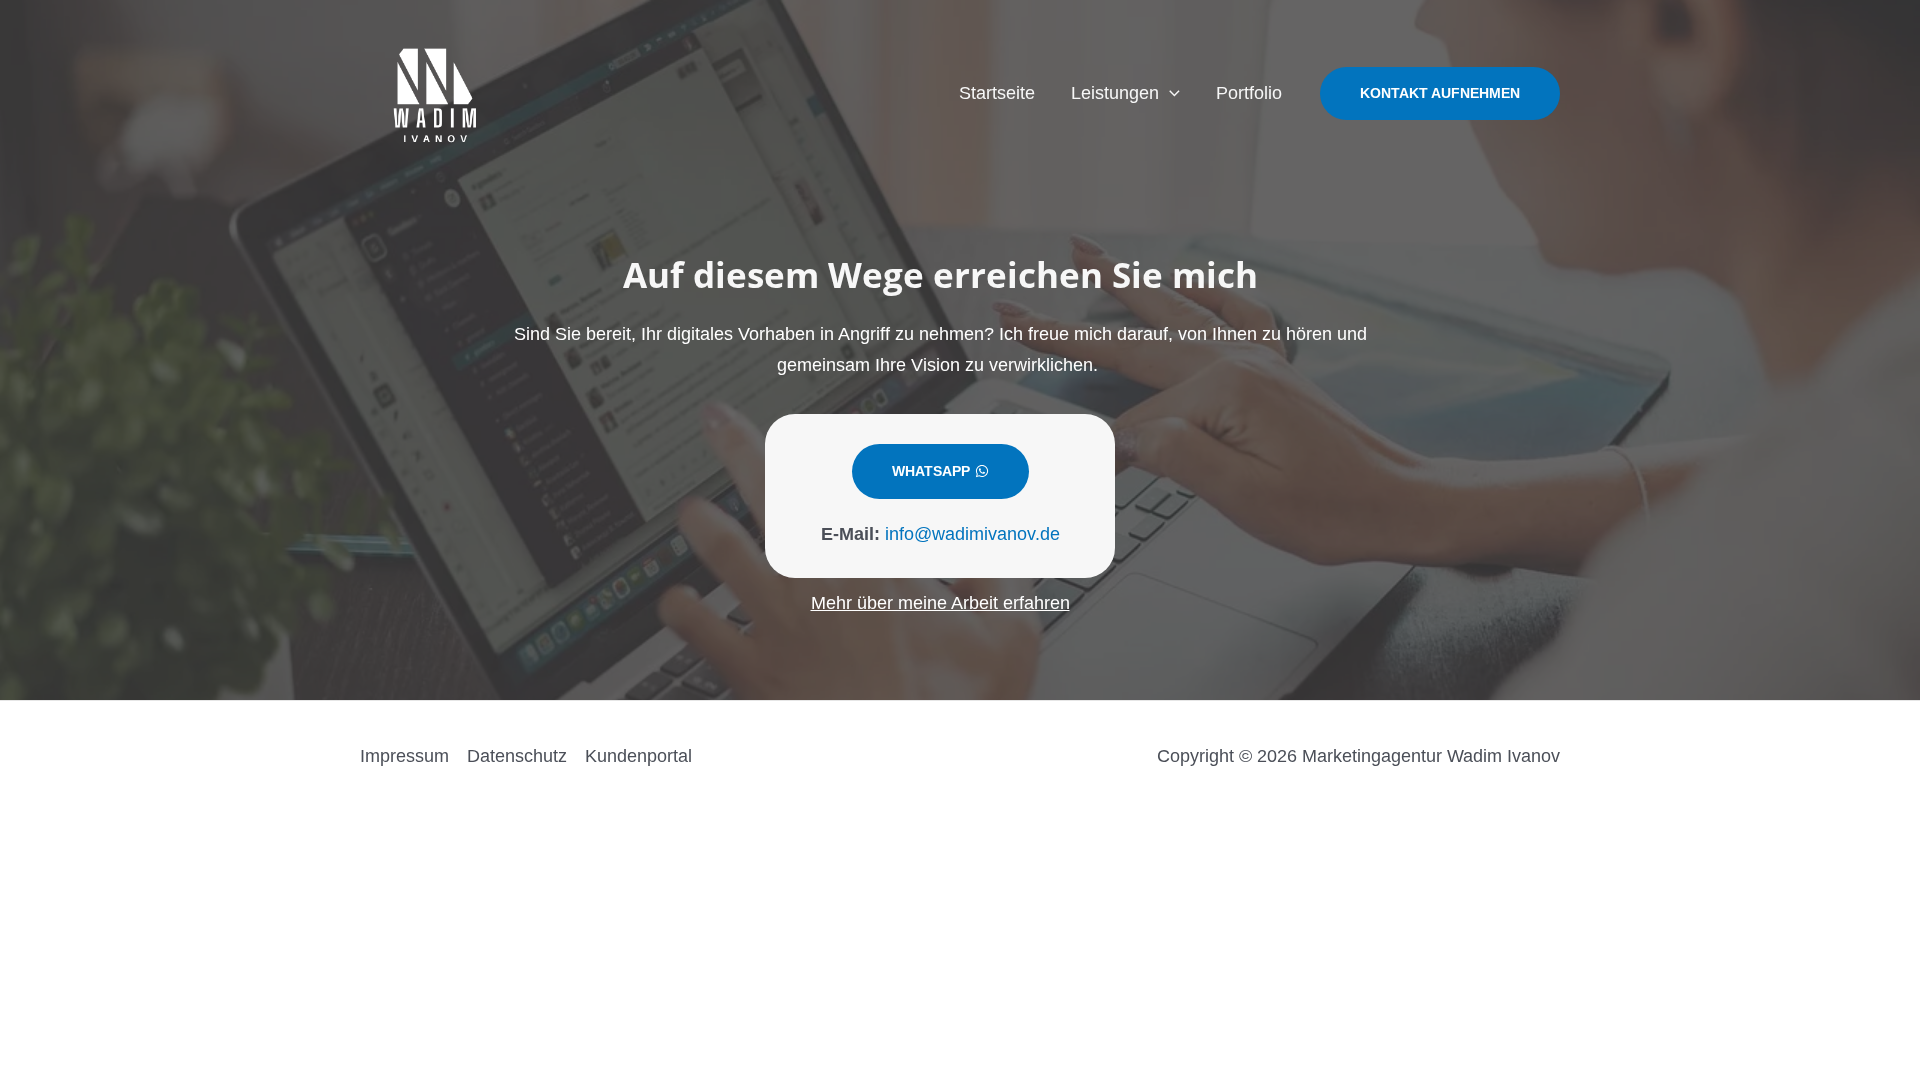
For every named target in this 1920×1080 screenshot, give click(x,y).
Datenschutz (517, 756)
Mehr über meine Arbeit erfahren (940, 603)
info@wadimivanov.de (972, 534)
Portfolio (1249, 93)
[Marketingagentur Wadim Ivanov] (435, 92)
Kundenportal (638, 756)
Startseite (997, 93)
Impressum (404, 756)
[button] (1169, 93)
